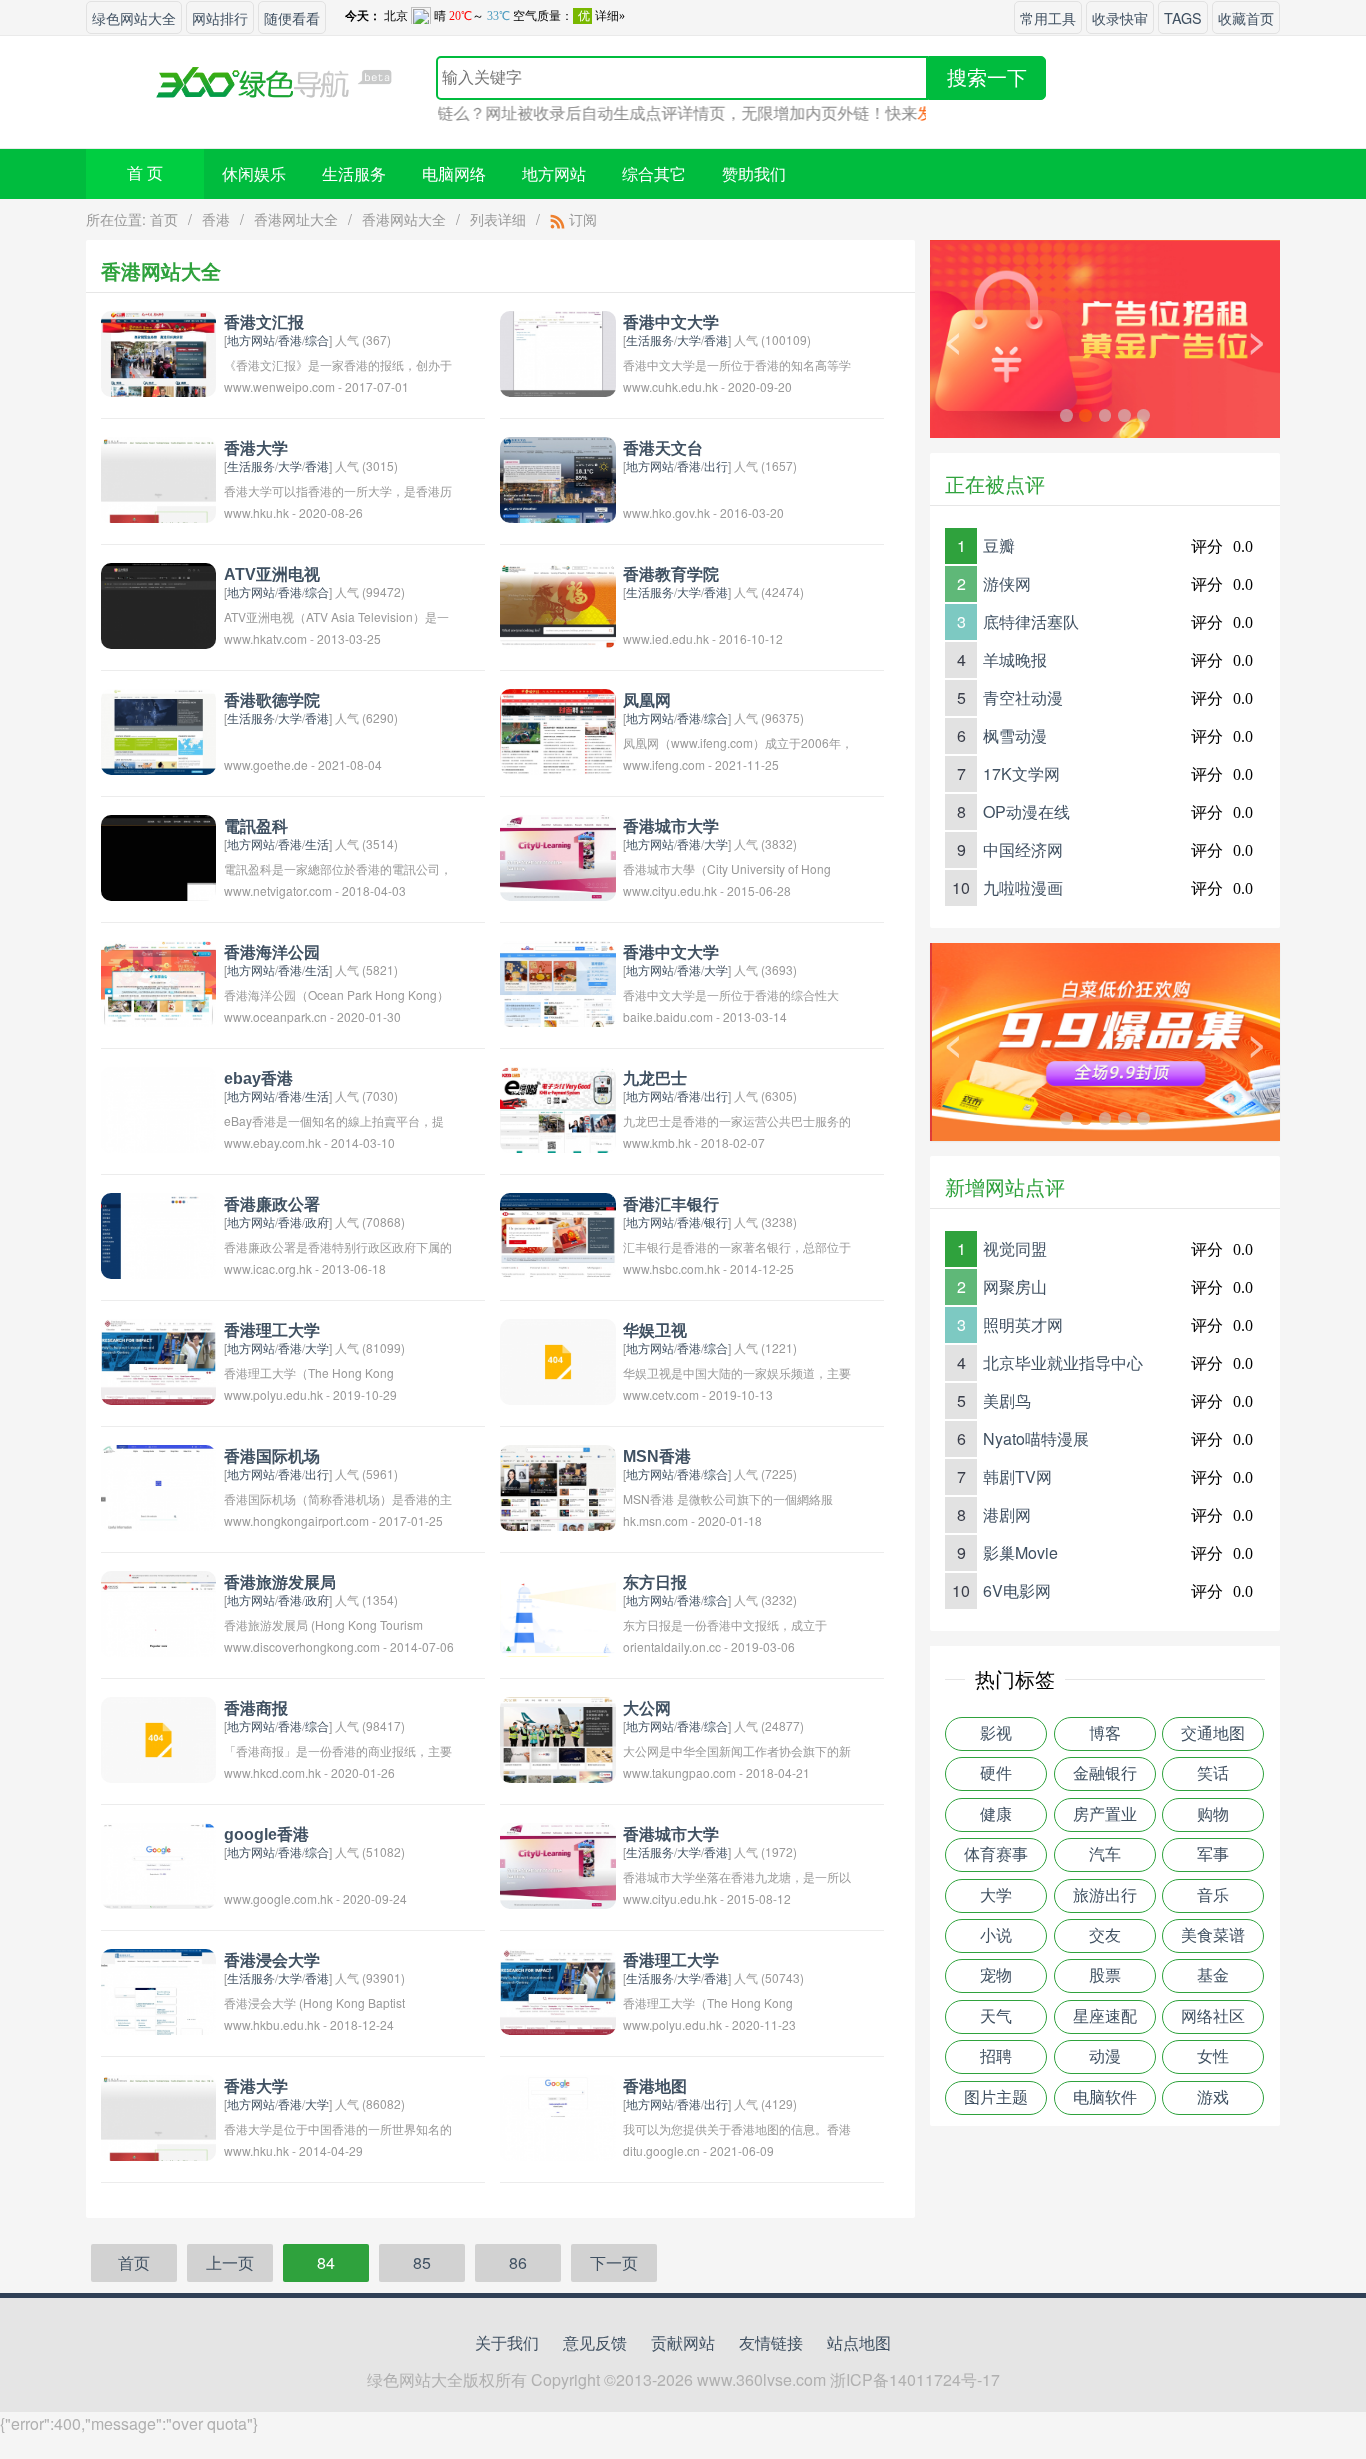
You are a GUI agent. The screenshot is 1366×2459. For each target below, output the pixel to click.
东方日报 (655, 1582)
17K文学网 (1021, 773)
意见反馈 (595, 2342)
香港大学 (256, 448)
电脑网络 (454, 173)
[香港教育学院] (557, 603)
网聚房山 (1015, 1286)
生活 (317, 843)
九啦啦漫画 (1023, 887)
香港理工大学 (272, 1330)
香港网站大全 (404, 219)
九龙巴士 (655, 1078)
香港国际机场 (272, 1456)
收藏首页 (1246, 17)
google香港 (266, 1834)
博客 (1105, 1733)
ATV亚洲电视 (272, 574)
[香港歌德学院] (158, 729)
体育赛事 (996, 1854)
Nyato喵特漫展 (1036, 1438)
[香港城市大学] (557, 855)
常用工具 (1048, 17)
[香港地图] (557, 2115)
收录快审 (1120, 17)
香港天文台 (663, 448)
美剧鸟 (1007, 1400)
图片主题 (996, 2097)
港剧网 (1007, 1514)
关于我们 (507, 2342)
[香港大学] (158, 477)
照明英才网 (1023, 1324)
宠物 (996, 1975)
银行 (716, 1221)
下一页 (614, 2262)
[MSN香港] (557, 1485)
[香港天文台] (557, 477)
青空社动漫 (1023, 697)
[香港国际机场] (158, 1485)
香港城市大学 (671, 826)
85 (422, 2262)
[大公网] (557, 1737)
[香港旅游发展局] (158, 1611)
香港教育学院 (671, 574)
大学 (689, 339)
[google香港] (158, 1863)
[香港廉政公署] (158, 1233)
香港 (216, 219)
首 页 (145, 173)
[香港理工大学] (158, 1359)
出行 (716, 465)
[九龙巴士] (557, 1107)
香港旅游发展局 (280, 1582)
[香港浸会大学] (158, 1989)
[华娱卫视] (557, 1359)
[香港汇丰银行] (557, 1233)
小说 (996, 1935)
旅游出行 (1105, 1895)
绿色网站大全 (134, 17)
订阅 (581, 219)
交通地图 (1213, 1733)
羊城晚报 (1015, 659)
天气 (996, 2016)
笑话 (1213, 1773)
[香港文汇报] (158, 351)
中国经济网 (1023, 849)
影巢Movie (1020, 1552)
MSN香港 (657, 1456)
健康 (996, 1814)
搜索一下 (987, 78)
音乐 (1213, 1895)
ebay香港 (258, 1078)
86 (518, 2262)
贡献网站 (683, 2342)
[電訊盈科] (158, 855)
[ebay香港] (158, 1107)
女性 (1213, 2056)
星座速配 (1105, 2016)
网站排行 (220, 17)
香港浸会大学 (272, 1960)
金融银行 (1105, 1773)
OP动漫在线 (1026, 811)
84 (326, 2262)
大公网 (647, 1708)
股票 (1105, 1975)
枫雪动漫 (1015, 735)
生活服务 (354, 173)
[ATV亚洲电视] (158, 603)
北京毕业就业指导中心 (1063, 1362)
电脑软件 (1105, 2097)
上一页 (230, 2262)
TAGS (1183, 17)
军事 (1213, 1854)
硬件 (996, 1773)
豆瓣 (999, 545)
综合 (317, 339)
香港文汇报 (264, 322)
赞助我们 (754, 173)
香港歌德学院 (272, 700)
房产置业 (1105, 1814)
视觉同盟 (1015, 1248)
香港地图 (655, 2086)
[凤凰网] (557, 729)
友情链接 (771, 2342)
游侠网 (1007, 583)
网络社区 (1213, 2016)
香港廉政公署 (272, 1204)
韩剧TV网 (1017, 1476)
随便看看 (292, 17)
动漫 (1105, 2056)
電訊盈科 (256, 826)
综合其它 (654, 173)
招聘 (996, 2056)
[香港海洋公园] (158, 981)
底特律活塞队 (1031, 621)
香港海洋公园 (272, 952)
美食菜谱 (1213, 1935)
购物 (1213, 1814)
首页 (164, 219)
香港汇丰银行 (671, 1204)
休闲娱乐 (254, 173)
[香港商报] (158, 1737)
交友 (1105, 1935)
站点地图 (859, 2342)
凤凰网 (647, 700)
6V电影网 (1017, 1590)
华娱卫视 (655, 1330)
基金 (1213, 1975)
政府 (317, 1221)
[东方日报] (557, 1611)
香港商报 (256, 1708)
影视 (996, 1733)
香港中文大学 (671, 322)
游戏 (1213, 2097)
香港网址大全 (296, 219)
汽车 (1105, 1854)
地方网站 (554, 173)
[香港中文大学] (557, 351)
